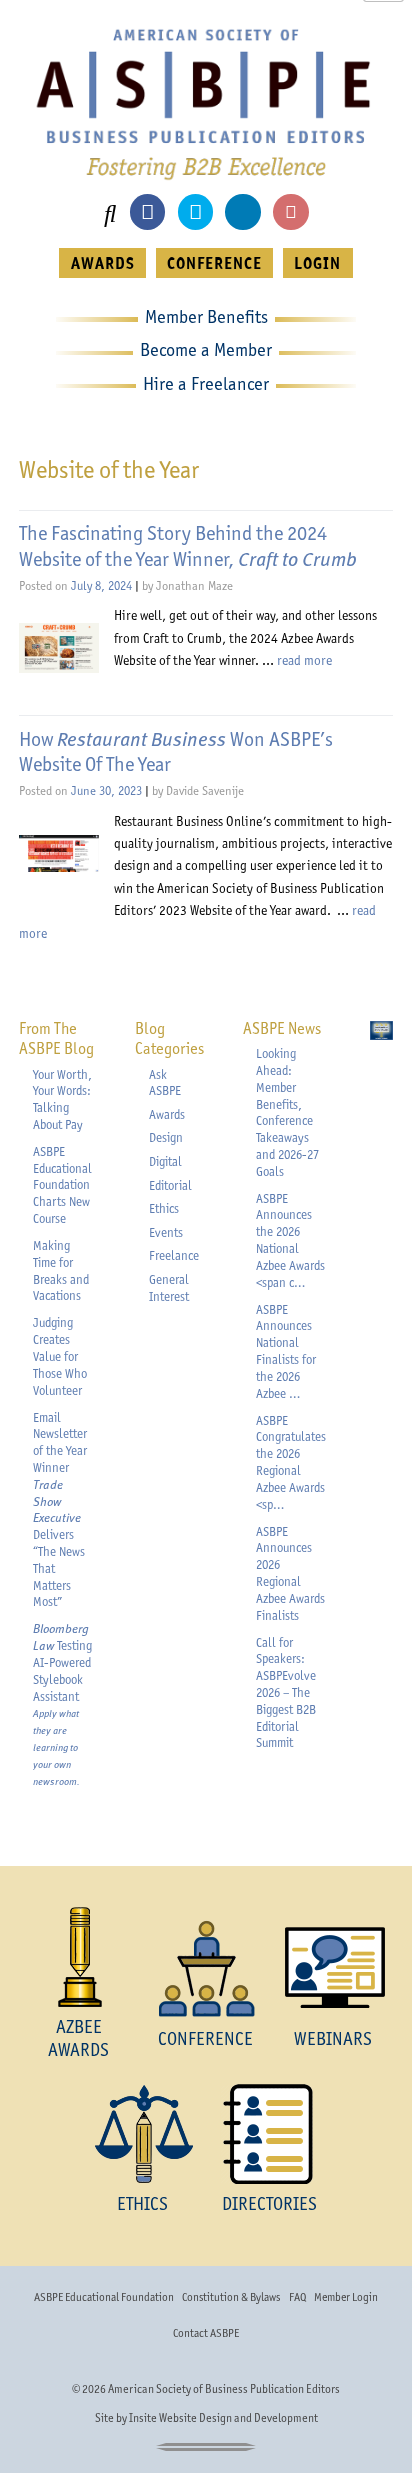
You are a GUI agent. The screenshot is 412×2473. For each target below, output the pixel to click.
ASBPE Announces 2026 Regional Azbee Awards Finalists (290, 1573)
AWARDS (103, 263)
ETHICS (142, 2203)
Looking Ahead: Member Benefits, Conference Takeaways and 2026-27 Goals (287, 1112)
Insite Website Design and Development (223, 2418)
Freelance (174, 1255)
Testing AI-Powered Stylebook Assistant (62, 1704)
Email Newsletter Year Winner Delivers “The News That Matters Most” (60, 1510)
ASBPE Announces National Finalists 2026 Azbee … (286, 1351)
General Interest (169, 1288)
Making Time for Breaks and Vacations (61, 1270)
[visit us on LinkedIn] (242, 211)
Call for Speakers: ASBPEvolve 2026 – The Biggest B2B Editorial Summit (286, 1693)
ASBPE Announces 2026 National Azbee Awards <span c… (290, 1240)
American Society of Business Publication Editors (224, 2389)
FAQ (297, 2297)
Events (166, 1232)
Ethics (164, 1208)
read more (304, 660)
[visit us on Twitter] (195, 211)
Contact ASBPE (206, 2333)
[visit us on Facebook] (147, 211)
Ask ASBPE (165, 1083)
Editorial (170, 1185)
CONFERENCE (214, 263)
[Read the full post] (59, 648)
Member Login (346, 2297)
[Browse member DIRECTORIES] (269, 2134)
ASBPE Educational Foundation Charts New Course (62, 1185)
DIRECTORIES (269, 2203)
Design (166, 1137)
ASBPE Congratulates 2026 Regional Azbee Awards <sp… (291, 1462)
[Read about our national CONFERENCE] (205, 1968)
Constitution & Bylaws (231, 2297)
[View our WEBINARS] (333, 1968)
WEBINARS (333, 2038)
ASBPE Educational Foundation (104, 2297)
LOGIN (317, 263)
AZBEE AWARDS (78, 2037)
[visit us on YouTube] (290, 211)
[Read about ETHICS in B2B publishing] (142, 2134)
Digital (165, 1161)
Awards (167, 1114)
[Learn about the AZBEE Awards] (78, 1957)
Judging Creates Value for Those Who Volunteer (60, 1356)
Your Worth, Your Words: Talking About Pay (62, 1099)
